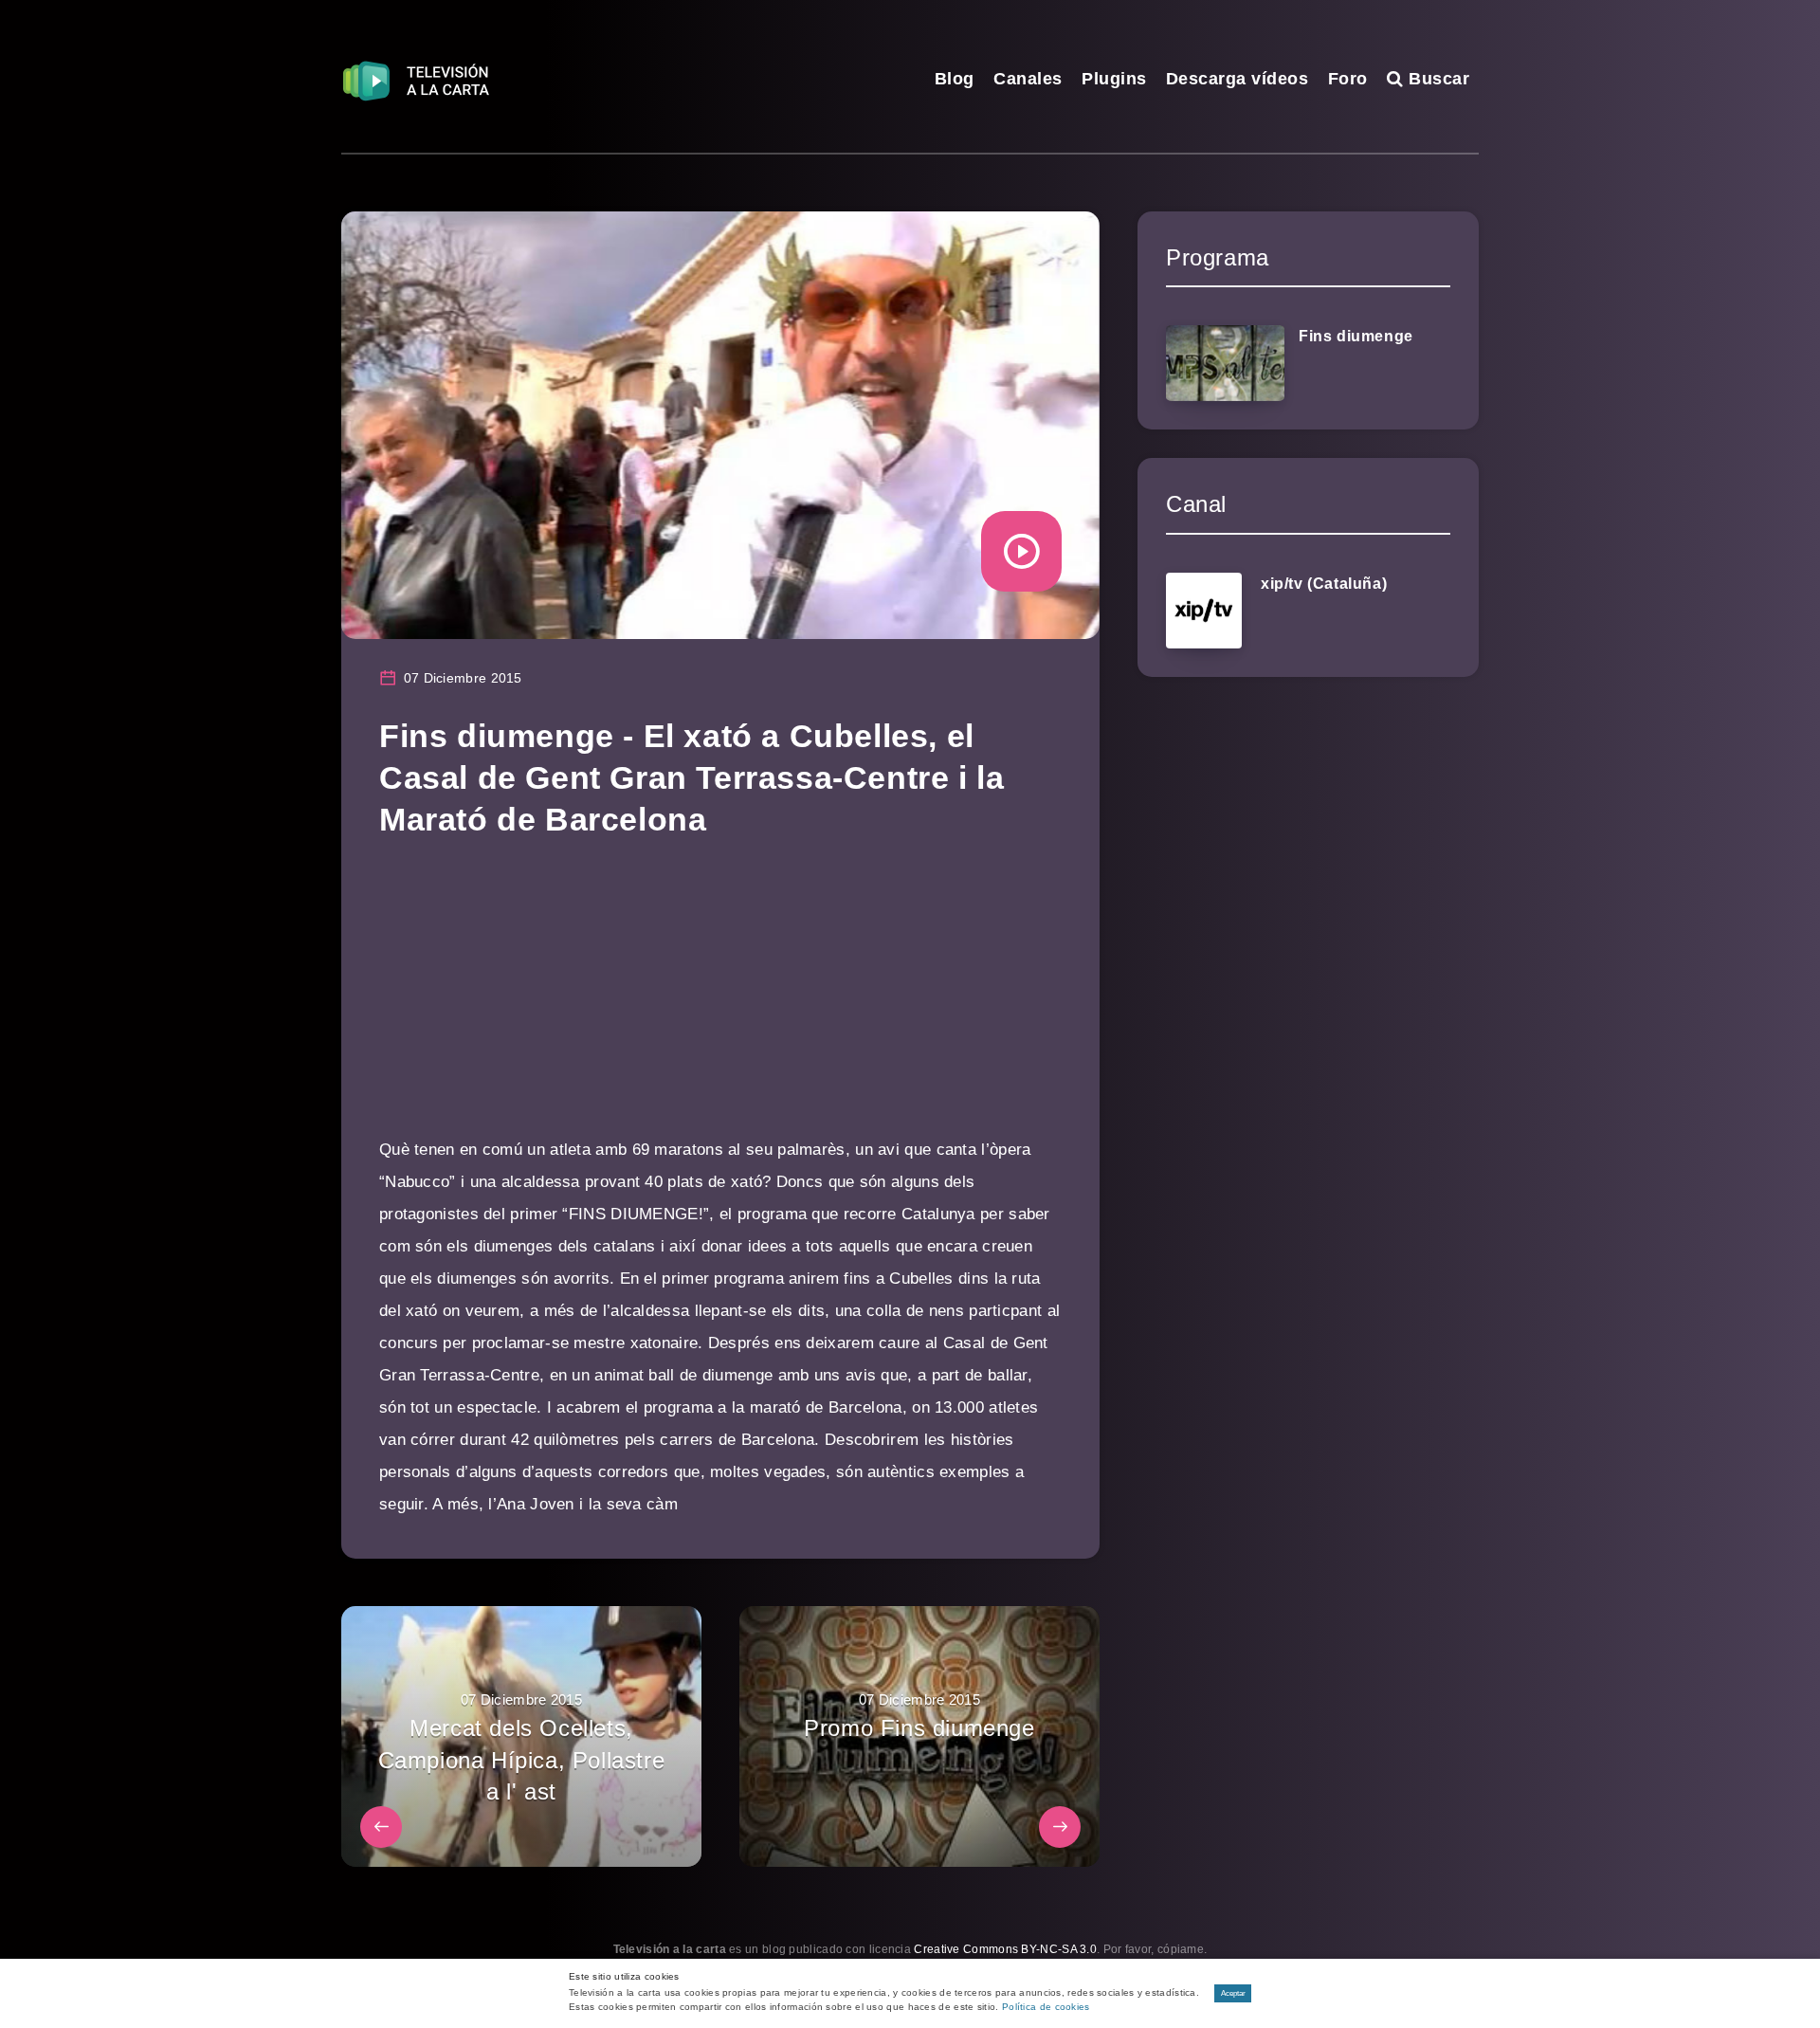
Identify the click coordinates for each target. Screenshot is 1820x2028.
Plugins (1114, 79)
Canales (1028, 79)
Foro (1348, 79)
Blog (955, 79)
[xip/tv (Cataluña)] (1204, 611)
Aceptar (1233, 1993)
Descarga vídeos (1238, 79)
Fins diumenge (1356, 336)
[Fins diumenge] (1225, 363)
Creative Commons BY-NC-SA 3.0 (1005, 1949)
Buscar (1437, 79)
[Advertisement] (720, 1001)
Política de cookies (1046, 2007)
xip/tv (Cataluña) (1324, 584)
